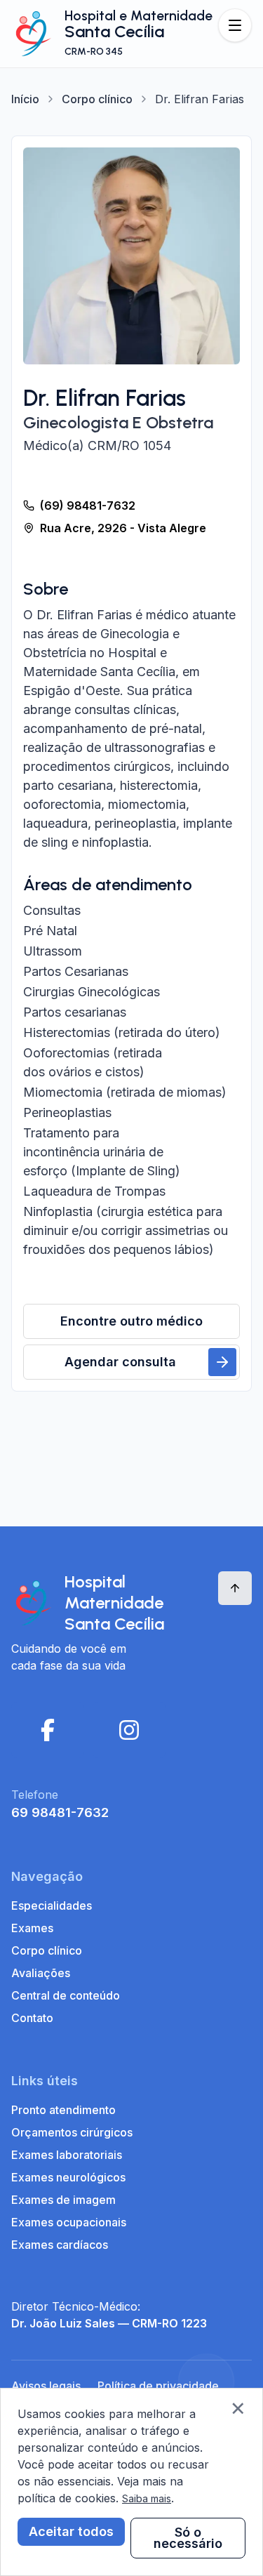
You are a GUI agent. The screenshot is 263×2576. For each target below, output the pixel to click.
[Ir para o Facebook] (48, 1730)
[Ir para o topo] (235, 1588)
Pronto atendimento (63, 2110)
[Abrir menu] (235, 25)
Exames (32, 1928)
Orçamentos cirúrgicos (72, 2132)
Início (25, 99)
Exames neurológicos (68, 2177)
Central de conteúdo (66, 1995)
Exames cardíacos (60, 2245)
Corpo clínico (97, 99)
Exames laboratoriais (67, 2155)
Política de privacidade (158, 2386)
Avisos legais (46, 2386)
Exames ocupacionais (69, 2222)
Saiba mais (147, 2498)
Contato (32, 2018)
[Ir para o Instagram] (129, 1730)
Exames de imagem (63, 2200)
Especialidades (52, 1905)
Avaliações (41, 1973)
